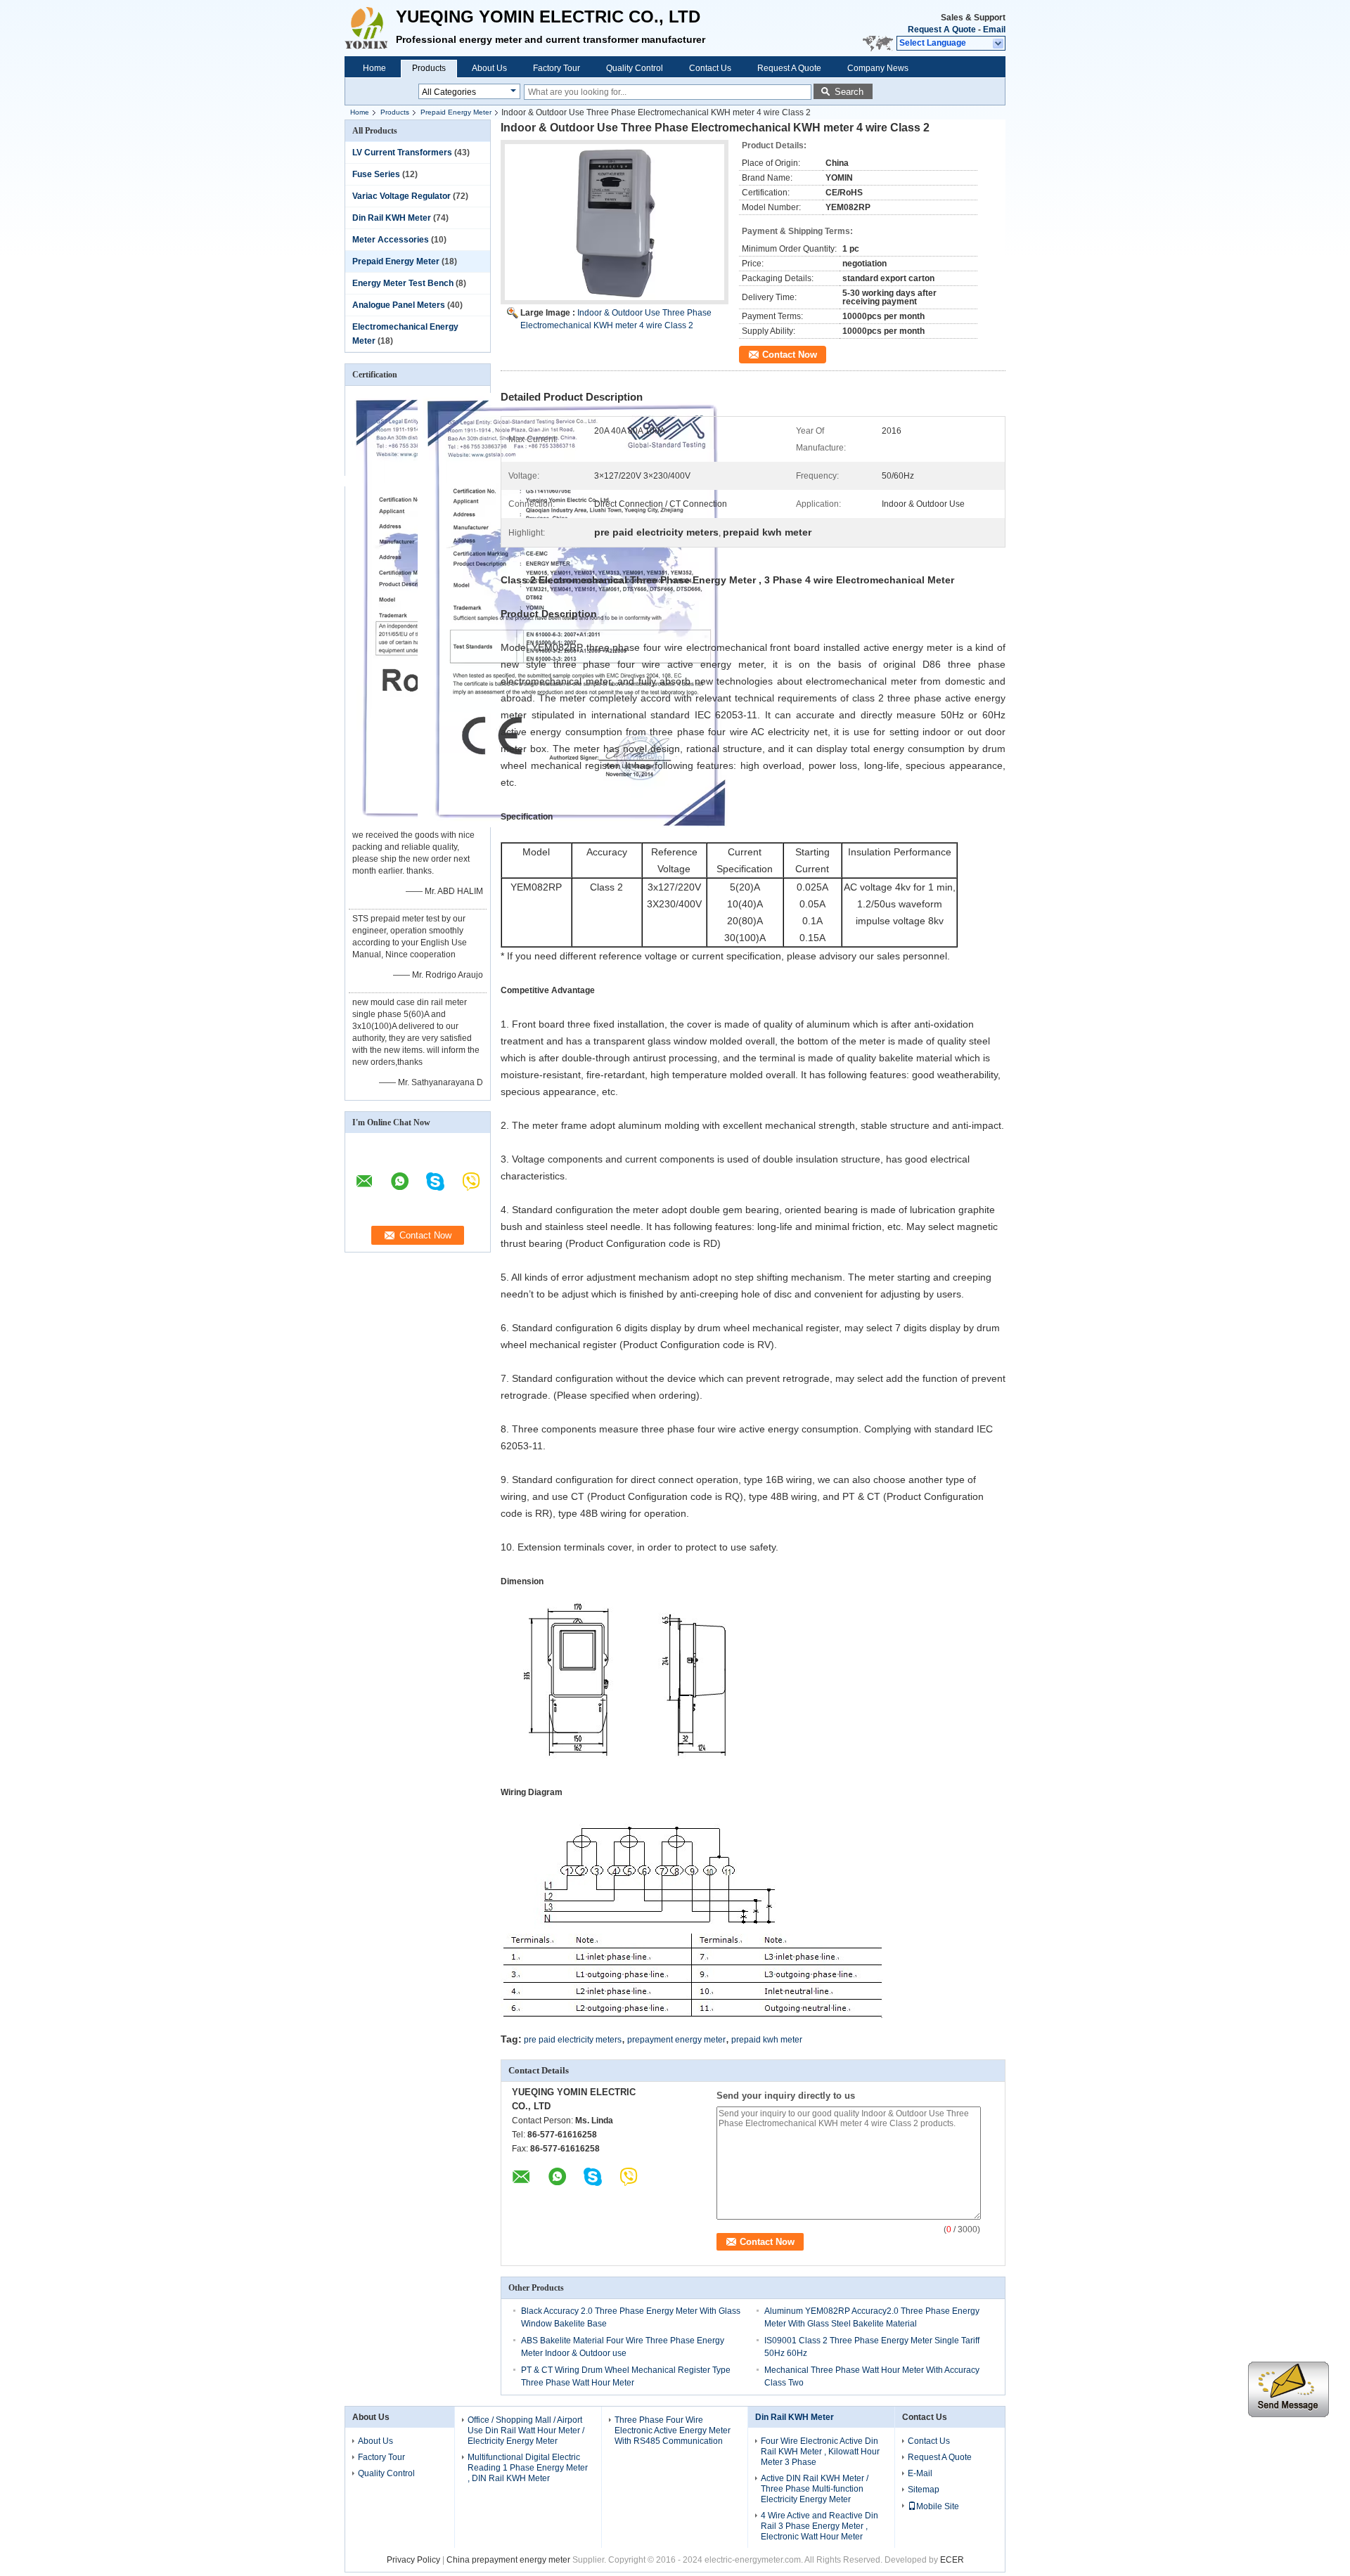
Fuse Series (376, 174)
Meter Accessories (391, 240)
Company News (878, 68)
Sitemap (924, 2490)
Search (849, 92)
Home (374, 68)
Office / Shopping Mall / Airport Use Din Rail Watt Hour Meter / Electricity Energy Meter (526, 2431)
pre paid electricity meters (573, 2040)
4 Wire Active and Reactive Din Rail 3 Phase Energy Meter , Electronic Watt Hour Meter (819, 2526)
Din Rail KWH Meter (392, 218)
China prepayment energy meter (508, 2560)
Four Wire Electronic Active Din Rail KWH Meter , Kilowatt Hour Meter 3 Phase (820, 2452)
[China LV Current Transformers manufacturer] (370, 28)
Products (429, 68)
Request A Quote (942, 30)
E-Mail (920, 2473)
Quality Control (635, 68)
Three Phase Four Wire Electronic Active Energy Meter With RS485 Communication (673, 2431)
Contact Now (790, 355)
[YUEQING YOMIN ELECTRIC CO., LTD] (999, 44)
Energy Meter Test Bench (403, 283)
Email (994, 30)
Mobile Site (938, 2506)
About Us (489, 68)
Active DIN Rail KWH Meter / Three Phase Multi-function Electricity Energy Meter (815, 2489)
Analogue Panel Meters (399, 305)
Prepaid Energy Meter (456, 112)
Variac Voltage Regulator (401, 196)
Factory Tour (557, 68)
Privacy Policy (413, 2560)
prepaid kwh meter (767, 2040)
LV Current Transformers (402, 153)
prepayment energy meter (676, 2040)
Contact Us (710, 68)
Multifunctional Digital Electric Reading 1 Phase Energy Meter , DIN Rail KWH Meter (528, 2468)
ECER (952, 2560)
